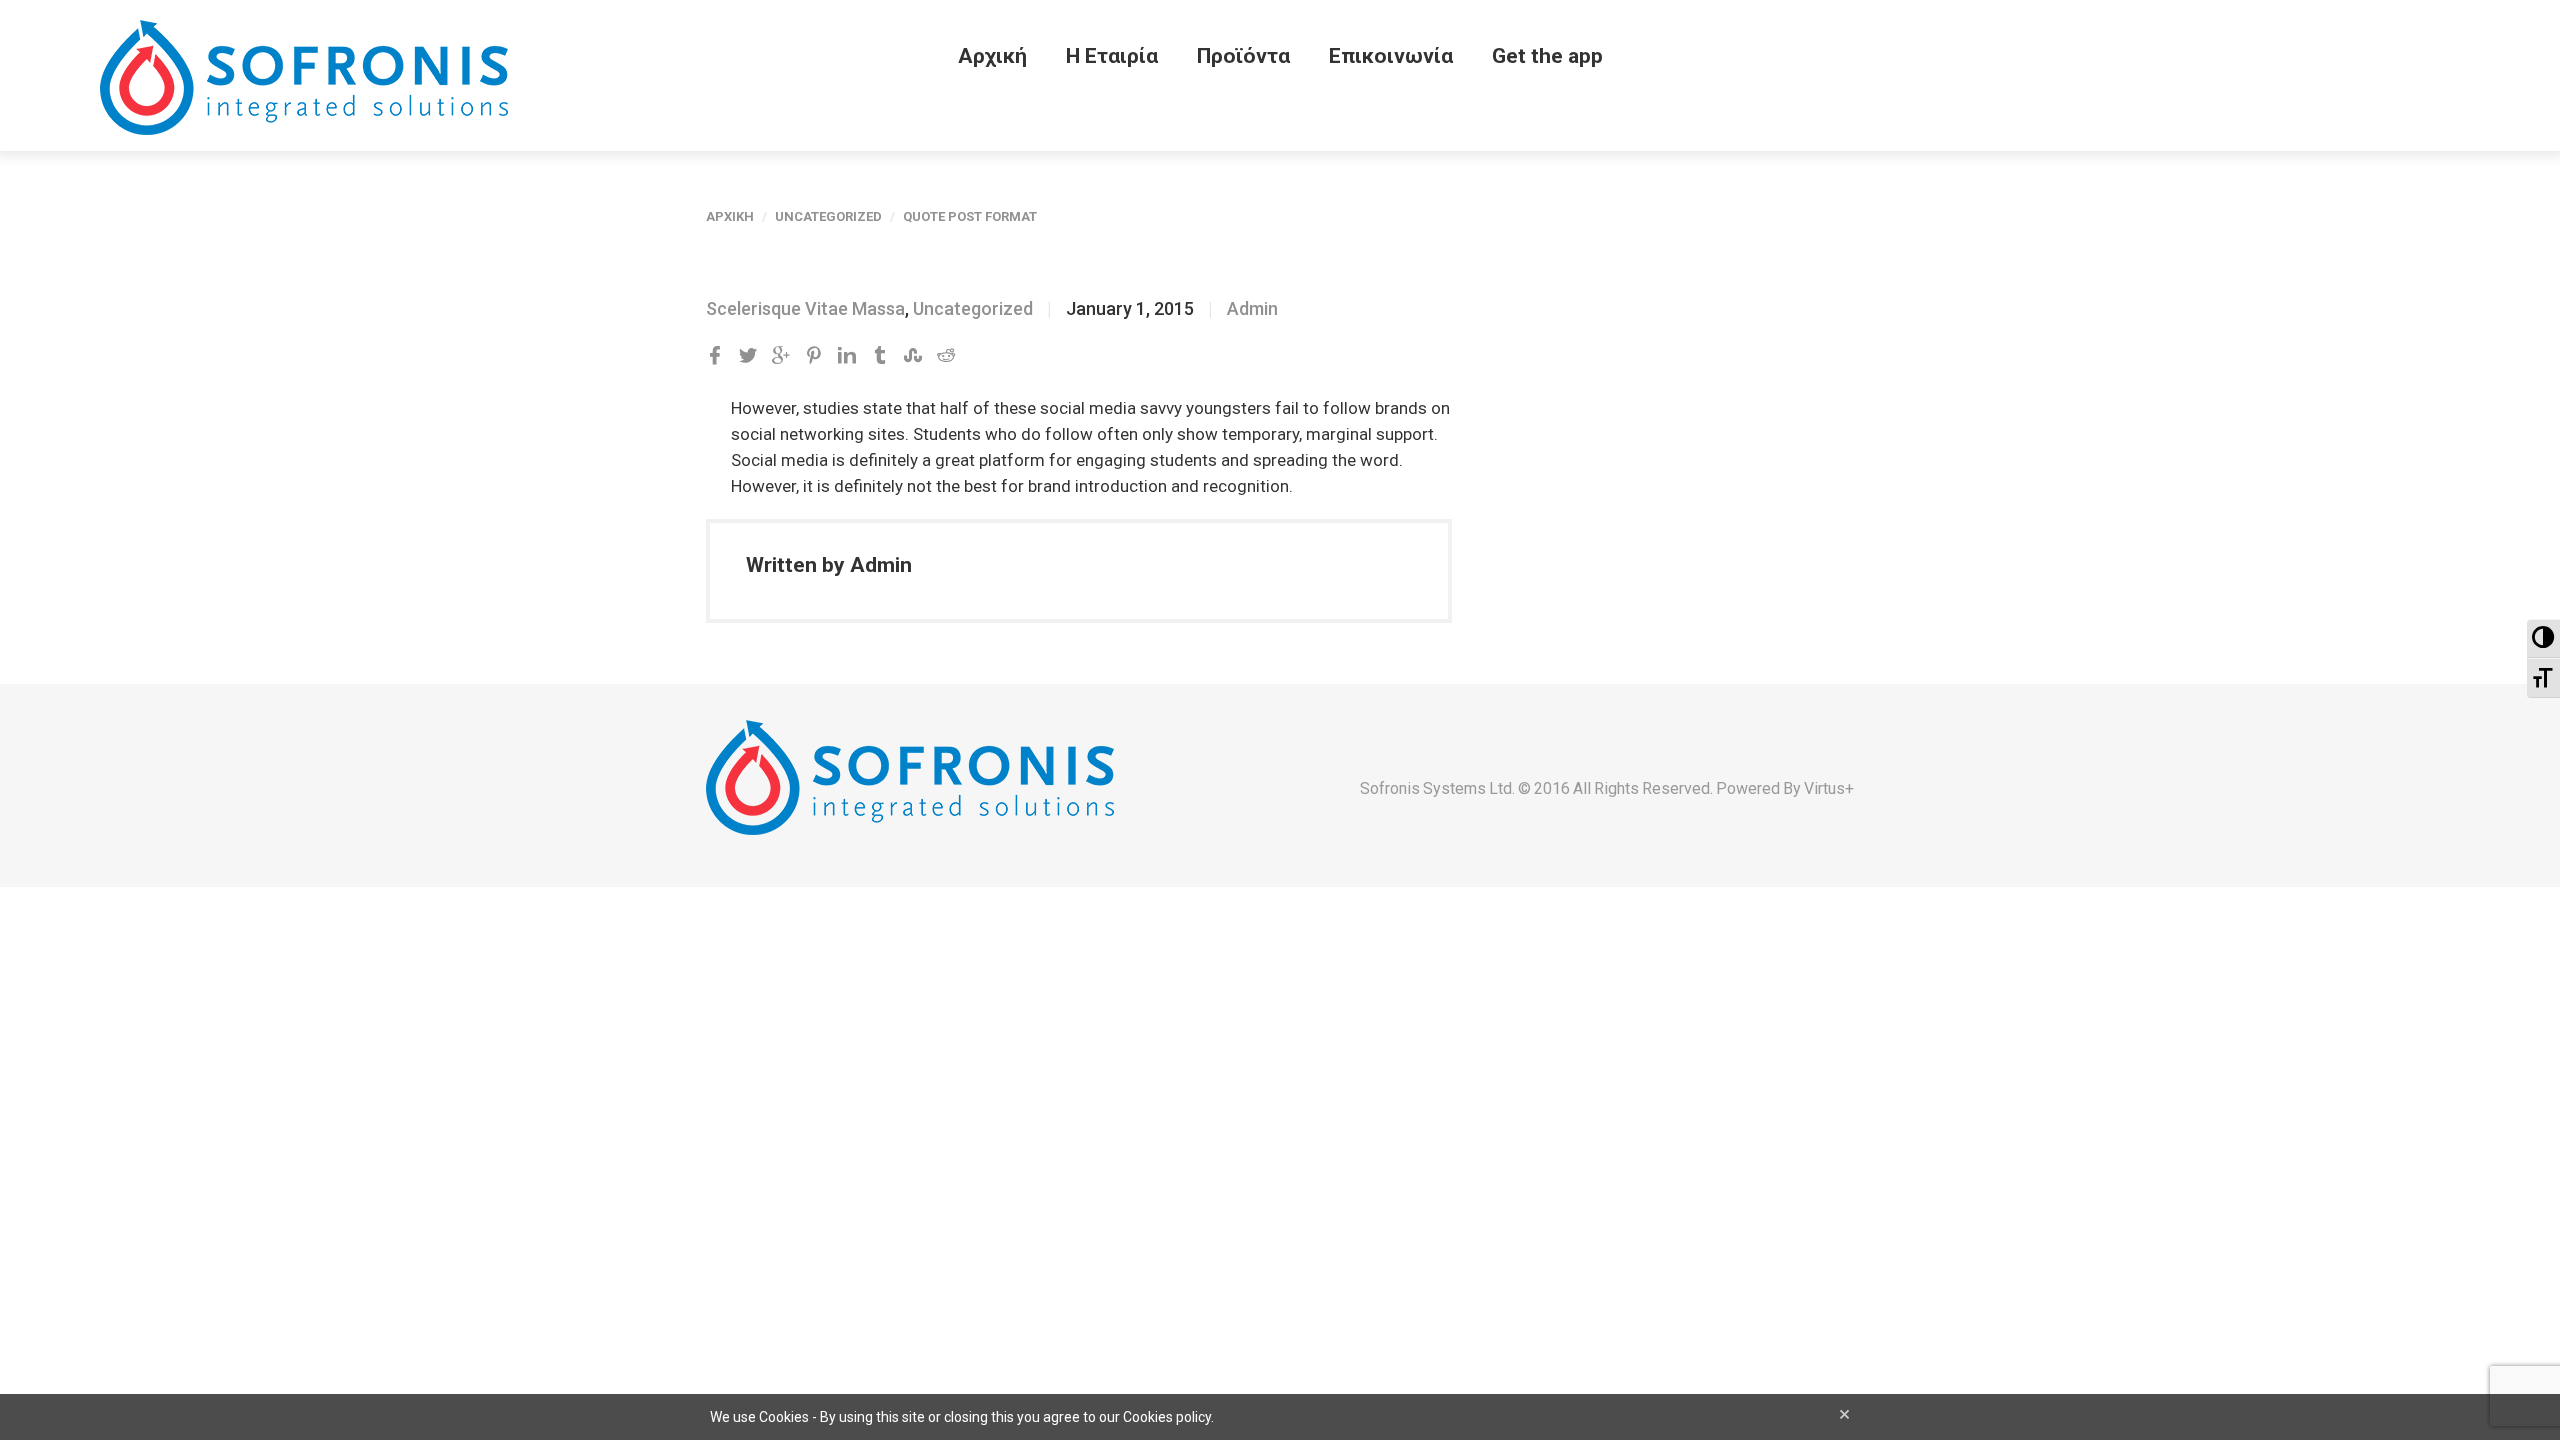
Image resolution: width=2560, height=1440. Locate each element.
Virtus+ (1829, 788)
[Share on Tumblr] (880, 355)
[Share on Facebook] (715, 355)
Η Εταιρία (1112, 56)
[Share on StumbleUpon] (913, 355)
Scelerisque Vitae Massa (805, 308)
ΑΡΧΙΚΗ (730, 216)
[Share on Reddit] (946, 355)
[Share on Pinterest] (814, 355)
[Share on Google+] (781, 355)
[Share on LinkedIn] (847, 355)
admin (1252, 308)
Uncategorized (828, 216)
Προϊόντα (1243, 56)
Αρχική (992, 56)
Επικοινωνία (1391, 56)
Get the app (1547, 56)
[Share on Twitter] (748, 355)
